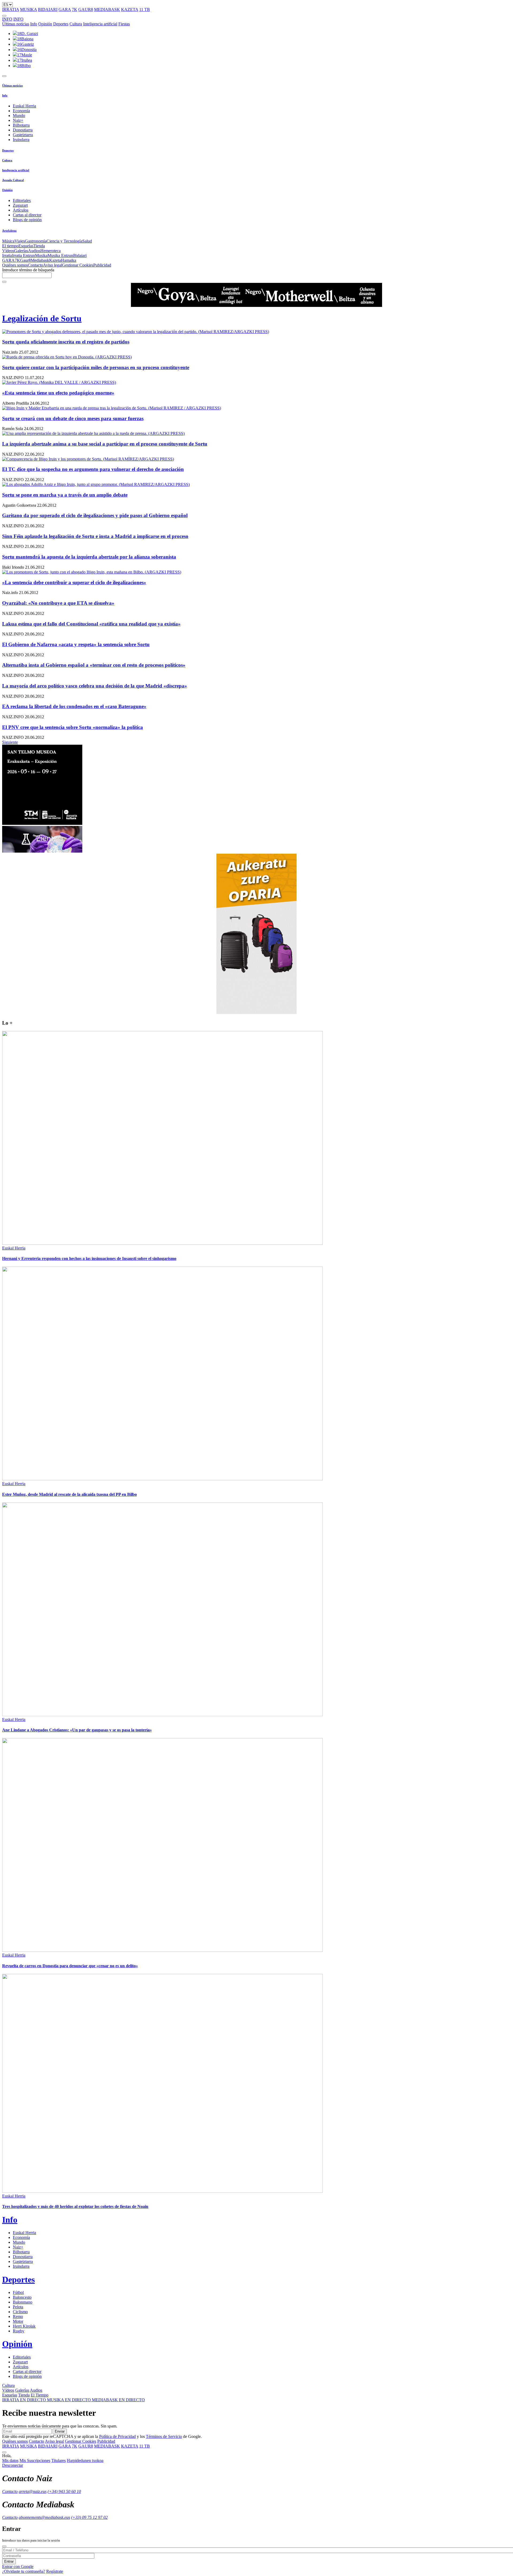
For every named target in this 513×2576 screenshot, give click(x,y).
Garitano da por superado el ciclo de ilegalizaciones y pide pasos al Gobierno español (95, 515)
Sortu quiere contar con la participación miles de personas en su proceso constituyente (96, 367)
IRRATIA (11, 9)
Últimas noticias (16, 24)
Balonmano (23, 2302)
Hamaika (69, 260)
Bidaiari (80, 255)
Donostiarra (23, 130)
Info (34, 24)
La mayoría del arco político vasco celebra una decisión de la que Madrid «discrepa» (95, 686)
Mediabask (40, 260)
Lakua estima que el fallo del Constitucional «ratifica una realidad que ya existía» (91, 624)
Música (8, 241)
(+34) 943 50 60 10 (64, 2491)
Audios (34, 251)
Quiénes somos (15, 265)
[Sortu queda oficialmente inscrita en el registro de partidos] (256, 332)
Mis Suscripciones (35, 2460)
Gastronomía (36, 241)
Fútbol (18, 2292)
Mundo (19, 116)
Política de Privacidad (117, 2436)
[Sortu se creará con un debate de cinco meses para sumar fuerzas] (256, 408)
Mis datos (10, 2460)
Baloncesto (22, 2297)
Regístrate (55, 2571)
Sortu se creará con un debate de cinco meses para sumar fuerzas (73, 418)
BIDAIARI (48, 9)
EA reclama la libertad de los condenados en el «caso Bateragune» (74, 706)
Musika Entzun (60, 255)
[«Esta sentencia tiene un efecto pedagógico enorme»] (256, 383)
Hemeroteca (50, 251)
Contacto (35, 265)
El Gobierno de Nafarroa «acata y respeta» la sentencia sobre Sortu (76, 644)
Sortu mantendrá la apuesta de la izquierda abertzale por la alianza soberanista (89, 557)
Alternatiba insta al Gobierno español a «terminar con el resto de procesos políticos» (94, 665)
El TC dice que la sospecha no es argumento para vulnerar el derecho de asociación (93, 469)
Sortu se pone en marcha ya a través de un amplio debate (65, 495)
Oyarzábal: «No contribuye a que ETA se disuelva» (58, 603)
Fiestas (124, 24)
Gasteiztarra (23, 135)
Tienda (39, 246)
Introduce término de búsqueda (28, 270)
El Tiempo (40, 2395)
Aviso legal (53, 265)
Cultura (76, 24)
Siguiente (10, 742)
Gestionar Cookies (78, 265)
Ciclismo (20, 2312)
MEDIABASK (107, 9)
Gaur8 (25, 260)
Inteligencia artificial (100, 24)
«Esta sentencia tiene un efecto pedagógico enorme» (58, 393)
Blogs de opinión (27, 220)
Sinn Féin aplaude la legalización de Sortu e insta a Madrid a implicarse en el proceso (95, 536)
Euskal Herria (24, 106)
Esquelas (26, 246)
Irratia (7, 255)
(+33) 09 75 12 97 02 (89, 2517)
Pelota (18, 2307)
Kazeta (55, 260)
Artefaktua (9, 231)
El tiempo (10, 246)
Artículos (21, 210)
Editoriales (22, 200)
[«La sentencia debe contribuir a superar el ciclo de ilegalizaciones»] (256, 572)
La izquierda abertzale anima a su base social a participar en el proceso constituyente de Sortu (105, 444)
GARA (65, 9)
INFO (7, 19)
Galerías (21, 251)
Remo (18, 2317)
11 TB (145, 9)
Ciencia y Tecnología (64, 241)
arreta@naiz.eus (33, 2491)
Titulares (59, 2460)
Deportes (61, 24)
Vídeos (8, 251)
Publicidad (102, 265)
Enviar (60, 2431)
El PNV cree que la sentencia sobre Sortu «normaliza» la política (73, 727)
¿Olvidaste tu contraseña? (24, 2571)
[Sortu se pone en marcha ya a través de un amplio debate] (256, 485)
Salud (87, 241)
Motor (18, 2321)
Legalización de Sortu (42, 318)
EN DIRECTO (25, 2400)
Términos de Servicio (164, 2436)
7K (75, 9)
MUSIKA (28, 9)
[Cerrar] (4, 2546)
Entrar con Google (18, 2567)
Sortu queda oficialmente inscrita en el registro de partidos (66, 342)
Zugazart (20, 205)
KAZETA (130, 9)
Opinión (45, 24)
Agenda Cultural (13, 180)
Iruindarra (21, 140)
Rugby (19, 2331)
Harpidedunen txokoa (85, 2460)
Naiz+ (18, 120)
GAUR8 (86, 9)
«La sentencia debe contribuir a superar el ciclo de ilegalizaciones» (74, 582)
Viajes (20, 241)
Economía (21, 111)
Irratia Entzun (24, 255)
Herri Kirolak (24, 2326)
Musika (41, 255)
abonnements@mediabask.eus (44, 2517)
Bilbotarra (21, 125)
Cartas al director (27, 215)
